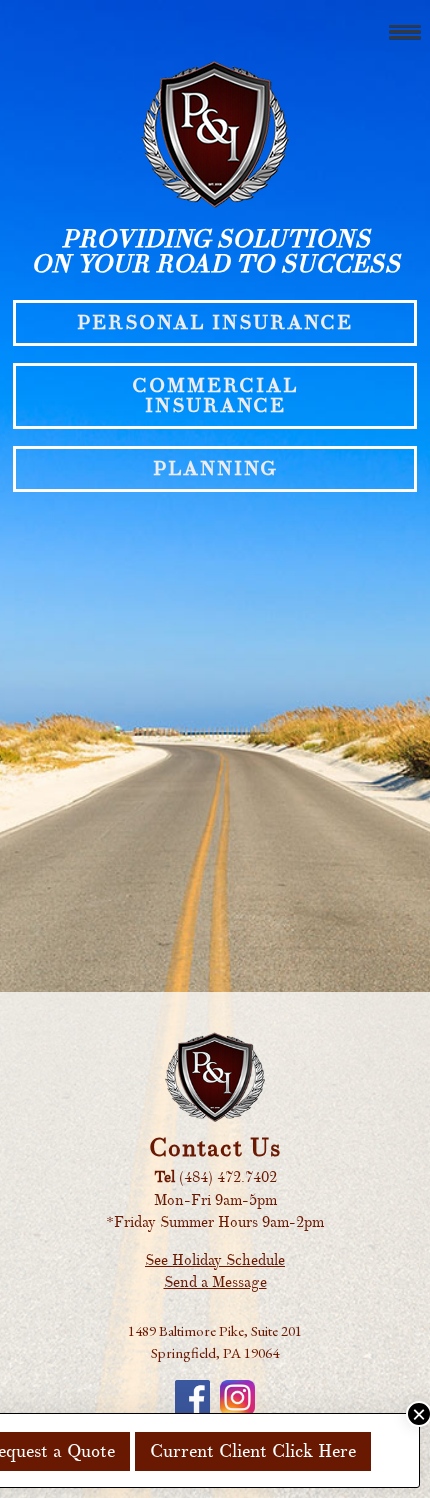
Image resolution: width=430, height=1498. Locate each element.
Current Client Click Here (253, 1451)
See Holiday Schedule (215, 1260)
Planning (215, 469)
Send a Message (215, 1282)
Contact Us (215, 1148)
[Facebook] (192, 1397)
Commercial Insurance (215, 396)
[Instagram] (237, 1397)
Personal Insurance (215, 323)
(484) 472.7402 (228, 1177)
